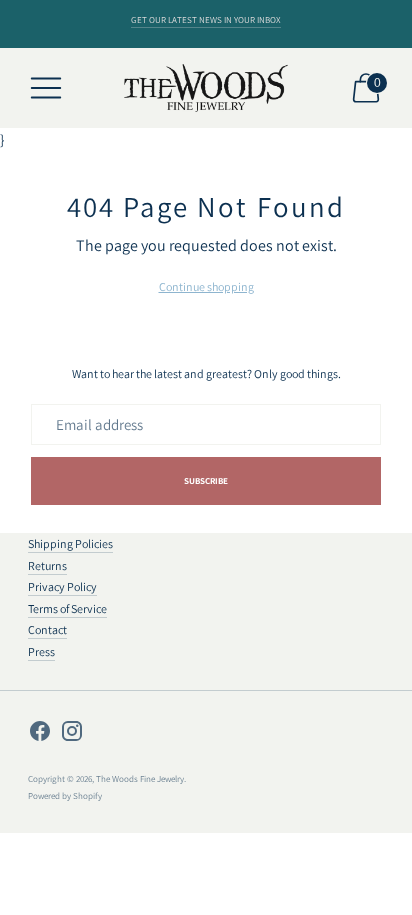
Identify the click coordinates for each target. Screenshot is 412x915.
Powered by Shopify (65, 796)
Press (41, 651)
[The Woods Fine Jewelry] (206, 88)
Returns (47, 565)
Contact (47, 629)
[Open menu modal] (46, 88)
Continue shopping (206, 286)
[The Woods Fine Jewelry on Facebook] (40, 734)
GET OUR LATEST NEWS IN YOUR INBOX (206, 20)
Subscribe (206, 481)
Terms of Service (67, 608)
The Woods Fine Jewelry (140, 779)
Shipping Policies (70, 543)
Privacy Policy (62, 586)
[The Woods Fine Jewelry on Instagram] (72, 734)
